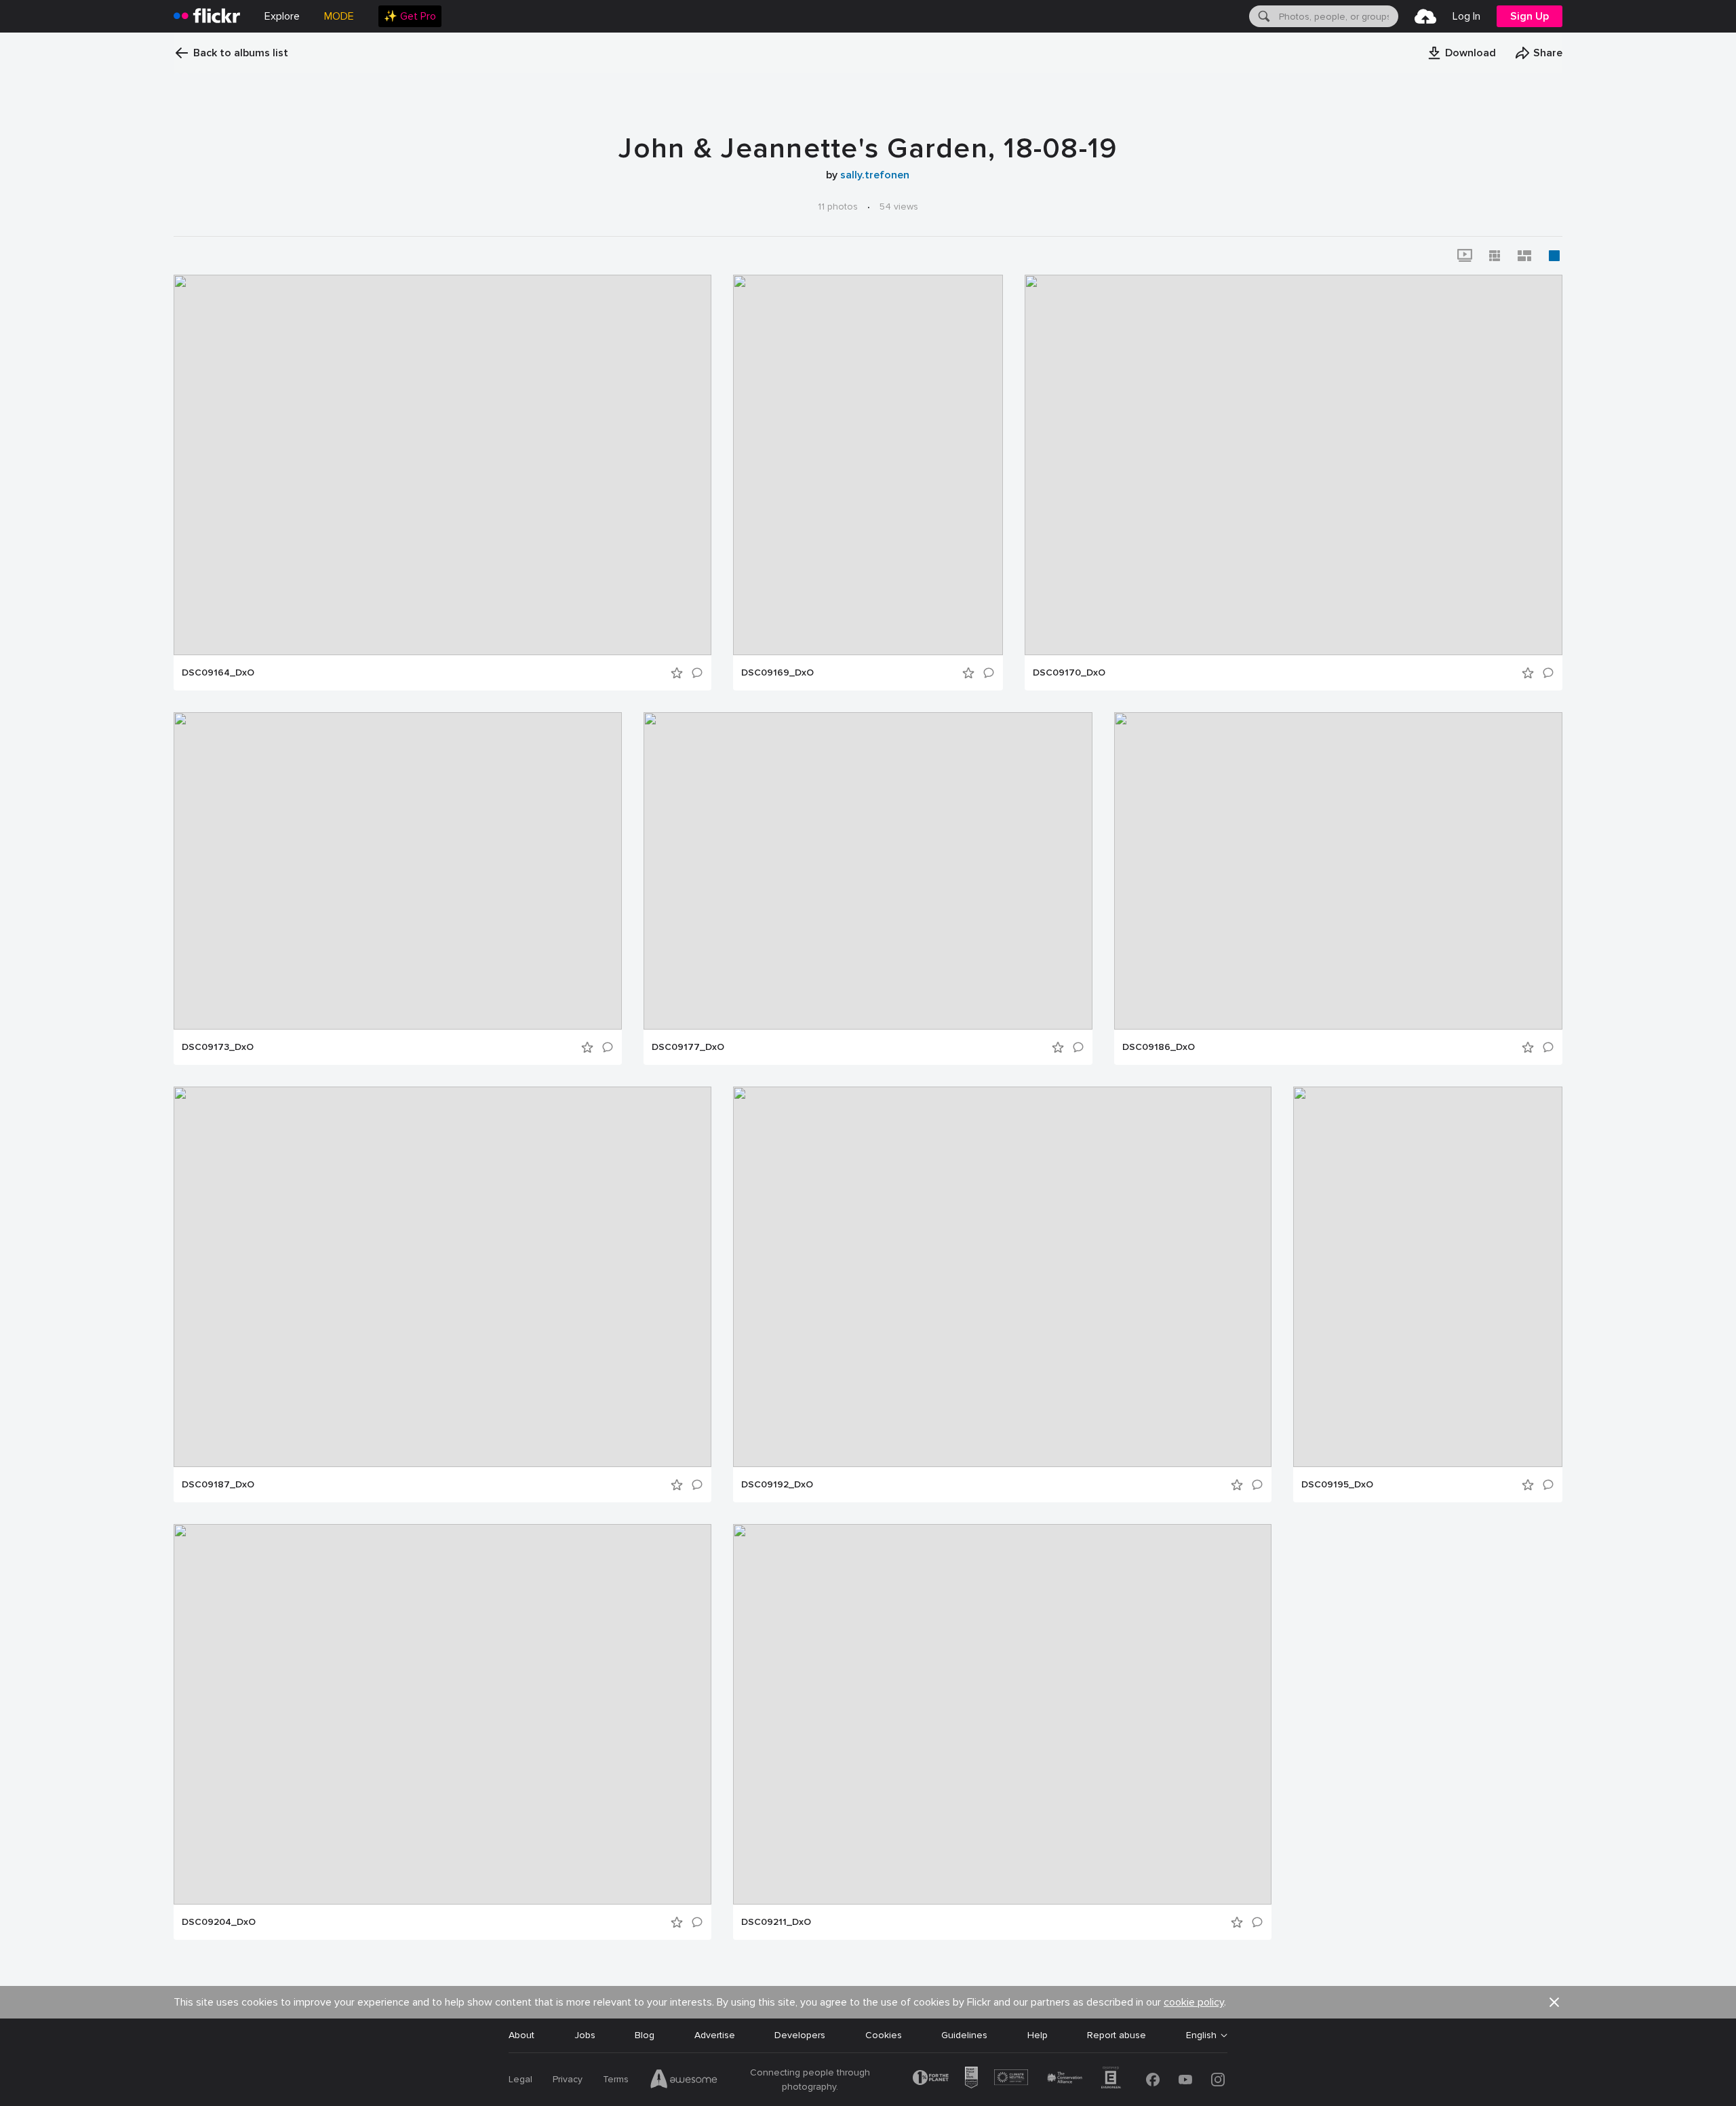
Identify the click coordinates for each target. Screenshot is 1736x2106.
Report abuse (1117, 2035)
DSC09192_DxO (777, 1485)
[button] (1461, 53)
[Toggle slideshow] (1465, 256)
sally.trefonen (875, 175)
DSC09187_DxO (218, 1485)
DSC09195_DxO (1337, 1485)
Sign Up (1530, 16)
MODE (339, 16)
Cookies (884, 2035)
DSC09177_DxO (688, 1047)
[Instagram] (1218, 2080)
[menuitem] (410, 16)
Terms (616, 2079)
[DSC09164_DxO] (442, 465)
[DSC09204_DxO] (442, 1714)
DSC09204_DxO (219, 1922)
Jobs (585, 2035)
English (1201, 2035)
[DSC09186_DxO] (1338, 871)
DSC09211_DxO (776, 1922)
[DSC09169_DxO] (868, 465)
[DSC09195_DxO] (1428, 1277)
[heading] (207, 16)
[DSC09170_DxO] (1294, 465)
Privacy (568, 2079)
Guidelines (964, 2035)
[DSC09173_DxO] (398, 871)
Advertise (715, 2035)
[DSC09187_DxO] (442, 1277)
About (521, 2035)
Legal (520, 2079)
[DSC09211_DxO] (1002, 1714)
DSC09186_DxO (1159, 1047)
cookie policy (1194, 2002)
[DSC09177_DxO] (868, 871)
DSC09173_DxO (218, 1047)
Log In (1466, 16)
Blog (645, 2035)
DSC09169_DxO (777, 673)
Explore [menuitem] (282, 16)
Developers (800, 2035)
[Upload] (1425, 16)
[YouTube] (1185, 2080)
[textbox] (1337, 16)
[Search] (1263, 16)
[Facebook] (1153, 2080)
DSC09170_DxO (1069, 673)
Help (1038, 2035)
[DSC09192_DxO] (1002, 1277)
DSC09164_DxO (218, 673)
